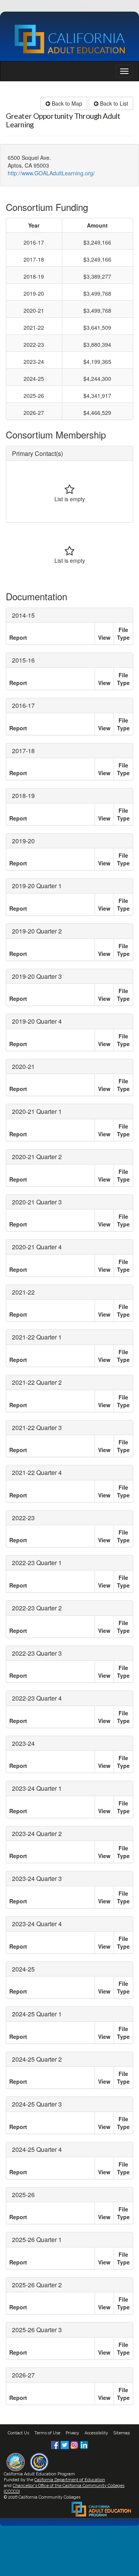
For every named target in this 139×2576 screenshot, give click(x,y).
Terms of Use (47, 2433)
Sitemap (122, 2433)
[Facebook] (56, 2444)
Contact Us (18, 2433)
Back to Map (66, 103)
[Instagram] (75, 2444)
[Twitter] (65, 2444)
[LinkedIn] (84, 2444)
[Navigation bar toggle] (124, 71)
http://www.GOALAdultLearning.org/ (51, 173)
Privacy (72, 2433)
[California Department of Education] (16, 2461)
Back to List (113, 103)
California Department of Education (70, 2480)
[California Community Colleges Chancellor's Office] (39, 2461)
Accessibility (96, 2433)
